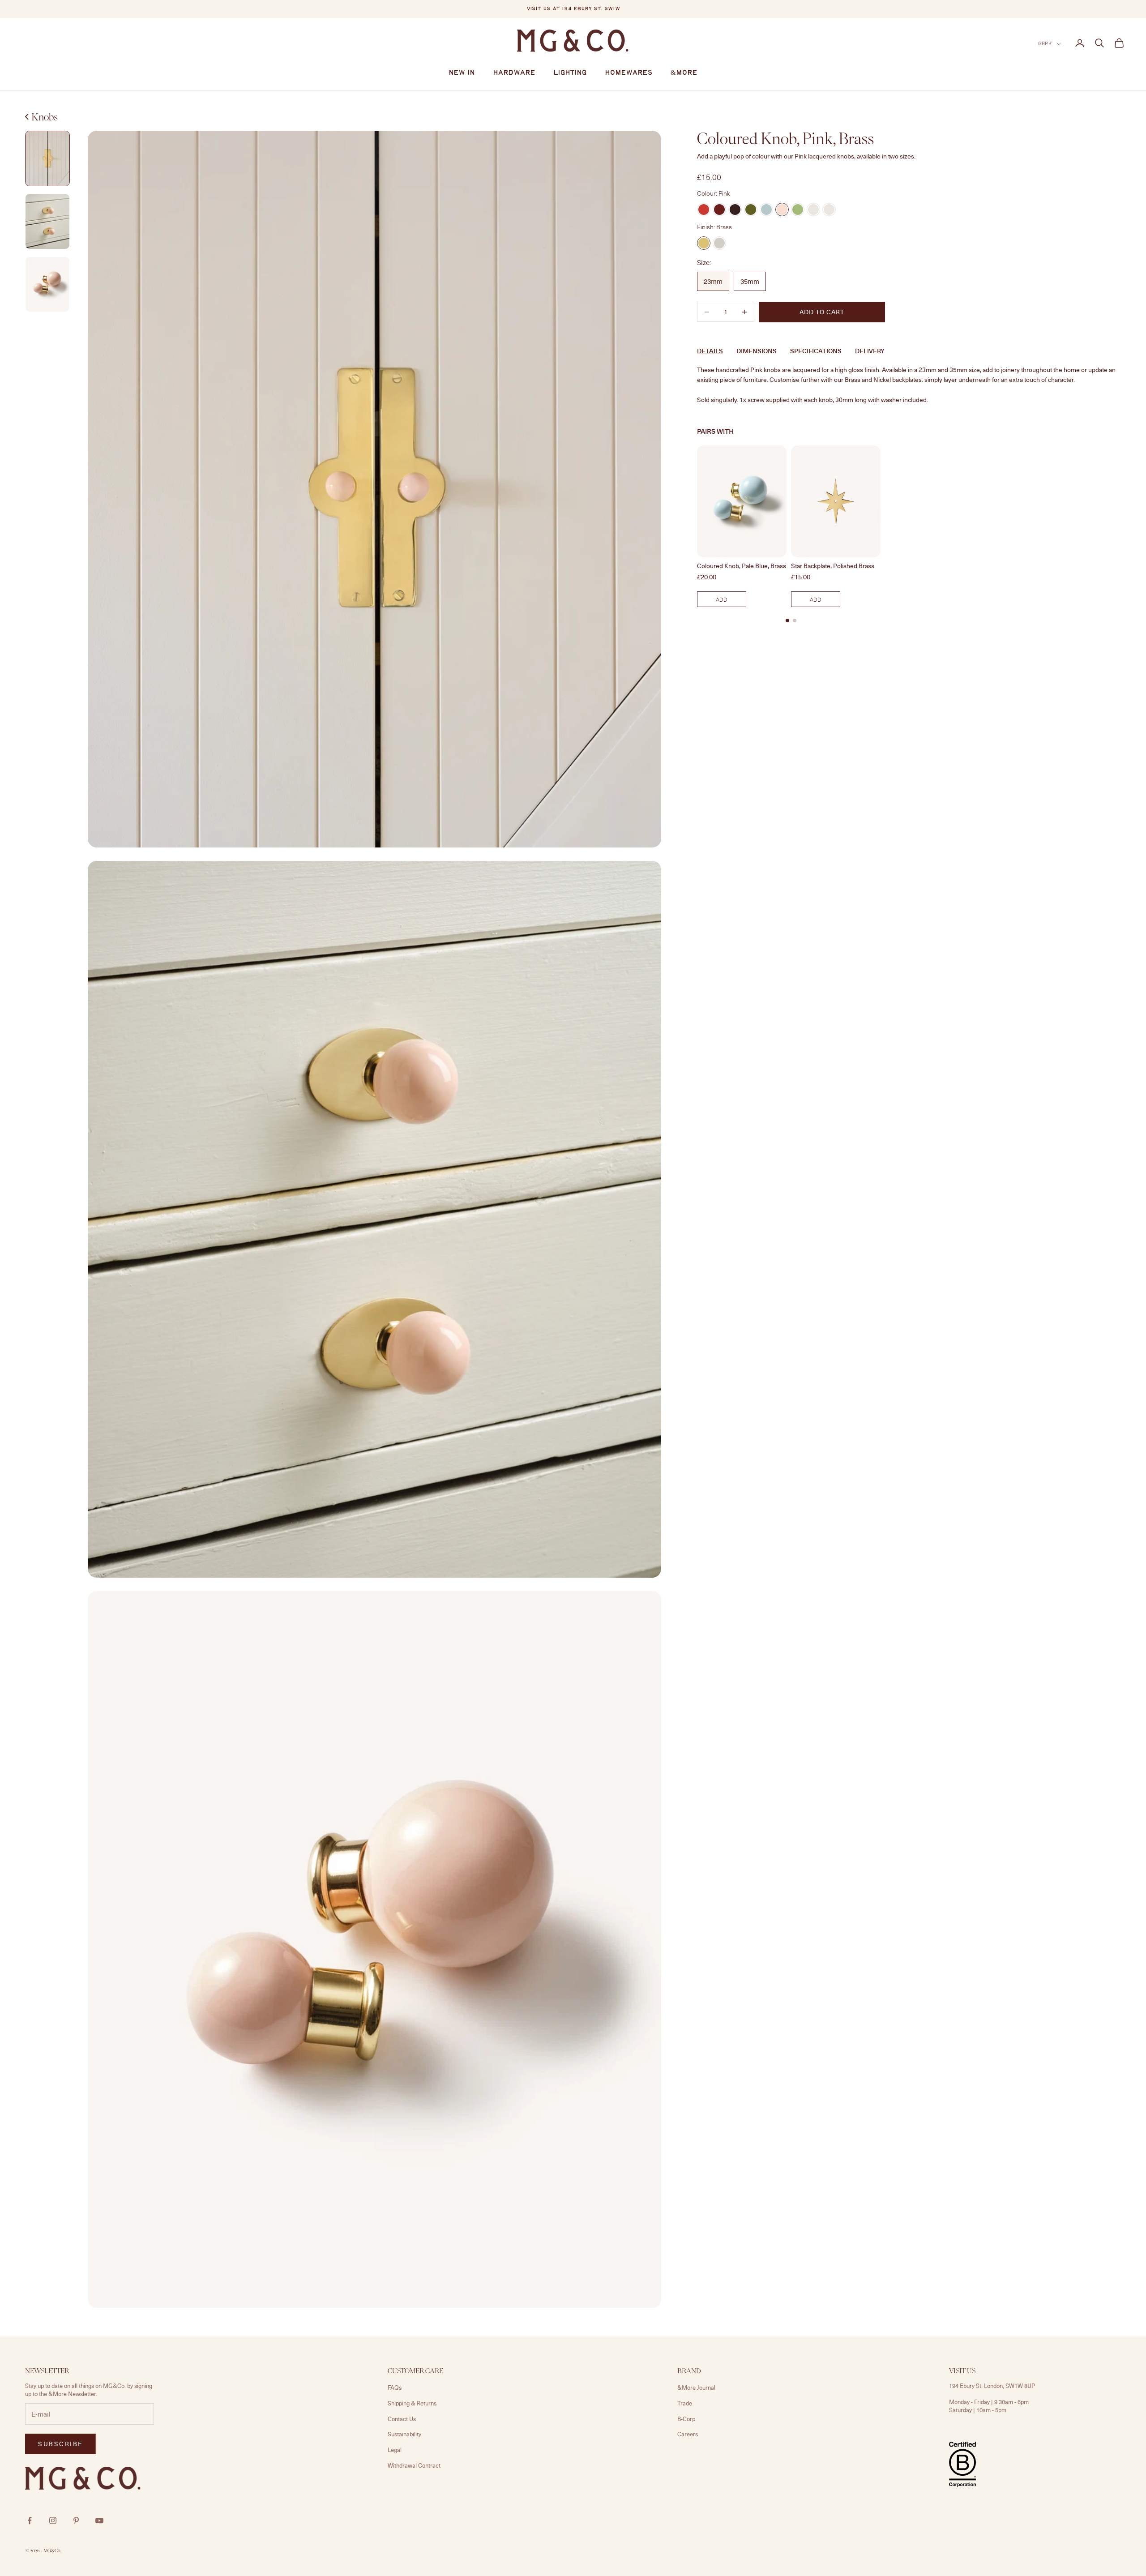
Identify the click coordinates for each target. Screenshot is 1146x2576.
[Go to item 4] (47, 285)
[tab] (787, 620)
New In (462, 73)
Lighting (570, 73)
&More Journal (696, 2388)
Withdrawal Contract (414, 2465)
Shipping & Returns (412, 2403)
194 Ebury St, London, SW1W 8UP (992, 2386)
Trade (685, 2403)
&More (684, 73)
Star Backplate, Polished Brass (833, 566)
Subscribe (1047, 2537)
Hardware (514, 73)
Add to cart (822, 312)
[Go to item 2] (47, 159)
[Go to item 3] (47, 221)
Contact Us (402, 2419)
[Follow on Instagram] (53, 2520)
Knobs (45, 117)
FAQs (395, 2388)
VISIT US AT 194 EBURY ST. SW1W (573, 9)
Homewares (629, 73)
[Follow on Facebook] (30, 2520)
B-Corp (686, 2419)
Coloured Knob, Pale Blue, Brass (742, 566)
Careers (688, 2434)
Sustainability (404, 2434)
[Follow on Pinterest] (76, 2520)
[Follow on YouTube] (99, 2520)
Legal (395, 2450)
